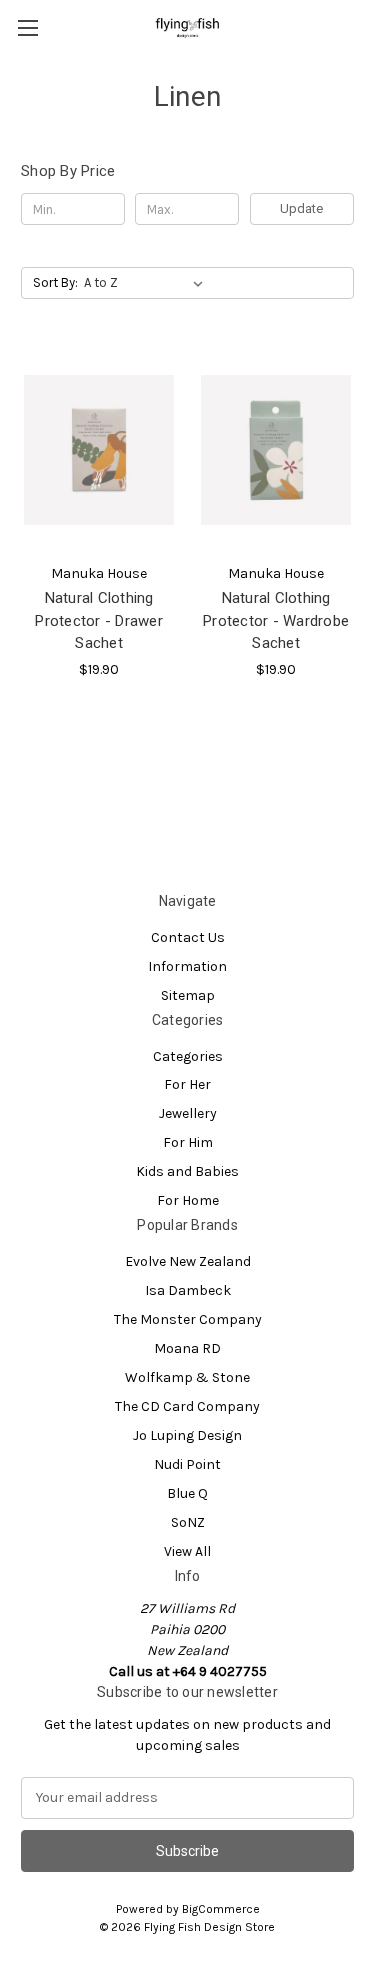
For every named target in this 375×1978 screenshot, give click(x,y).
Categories (188, 1056)
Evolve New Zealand (188, 1261)
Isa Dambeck (188, 1290)
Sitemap (188, 995)
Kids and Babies (187, 1171)
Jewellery (188, 1113)
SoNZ (188, 1522)
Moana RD (187, 1348)
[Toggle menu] (27, 27)
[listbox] (147, 283)
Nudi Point (187, 1464)
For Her (187, 1084)
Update (301, 208)
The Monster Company (188, 1319)
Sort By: (55, 282)
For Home (188, 1200)
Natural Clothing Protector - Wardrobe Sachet (276, 620)
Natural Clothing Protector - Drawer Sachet (99, 620)
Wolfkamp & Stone (187, 1377)
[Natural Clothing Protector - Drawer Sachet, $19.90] (99, 450)
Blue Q (187, 1493)
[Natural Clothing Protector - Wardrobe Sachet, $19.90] (276, 450)
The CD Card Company (187, 1406)
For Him (188, 1142)
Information (187, 966)
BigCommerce (221, 1909)
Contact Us (188, 937)
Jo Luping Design (187, 1435)
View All (187, 1551)
